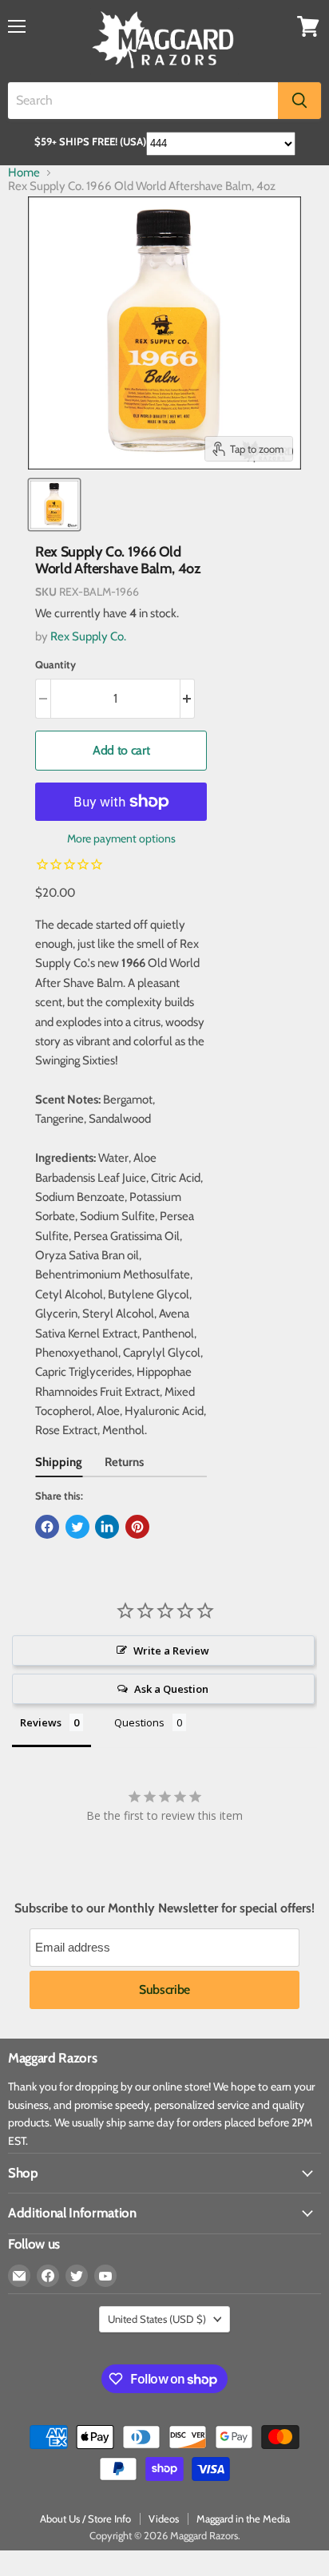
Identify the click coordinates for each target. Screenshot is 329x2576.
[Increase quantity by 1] (188, 699)
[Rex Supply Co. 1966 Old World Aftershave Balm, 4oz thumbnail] (54, 505)
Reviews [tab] (41, 1722)
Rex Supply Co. (88, 636)
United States (157, 2319)
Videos (164, 2519)
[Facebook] (48, 2276)
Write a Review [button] (171, 1651)
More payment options (121, 838)
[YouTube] (105, 2276)
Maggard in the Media (243, 2519)
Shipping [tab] (59, 1462)
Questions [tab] (139, 1722)
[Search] (299, 101)
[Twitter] (77, 2276)
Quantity (55, 665)
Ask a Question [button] (171, 1689)
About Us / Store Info (85, 2519)
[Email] (19, 2276)
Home (24, 173)
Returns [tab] (124, 1462)
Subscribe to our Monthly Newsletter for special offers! (164, 1908)
